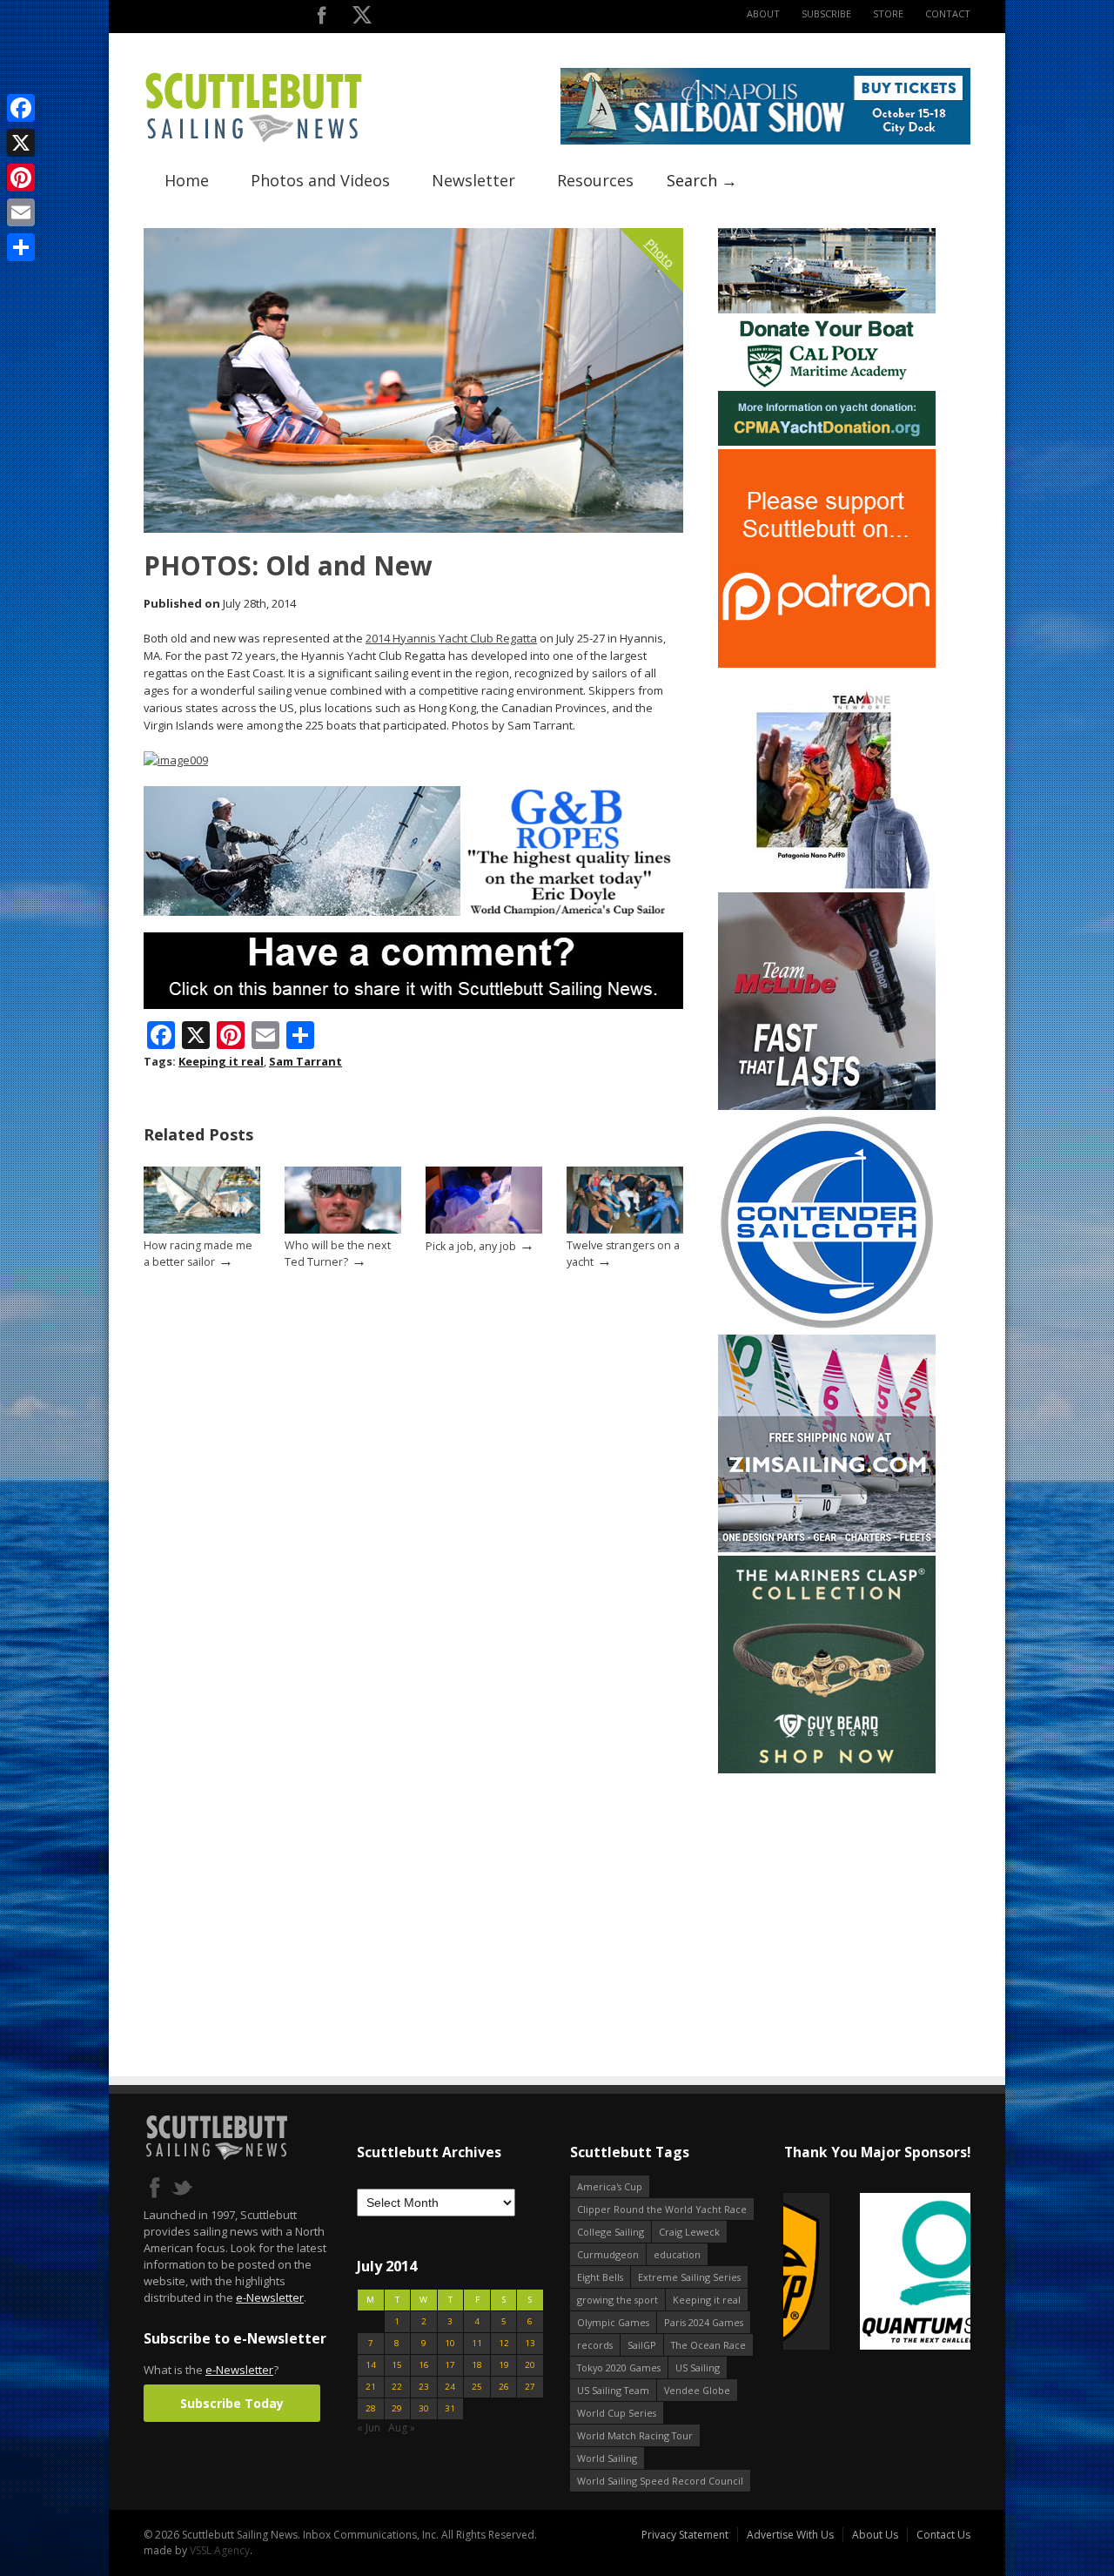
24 (450, 2387)
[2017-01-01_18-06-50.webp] (877, 2273)
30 (424, 2408)
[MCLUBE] (827, 1106)
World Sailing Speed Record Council (660, 2481)
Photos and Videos (320, 180)
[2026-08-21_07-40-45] (765, 141)
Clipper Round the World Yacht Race (662, 2209)
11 (477, 2343)
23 (424, 2387)
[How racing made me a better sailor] (202, 1230)
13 (530, 2343)
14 (371, 2365)
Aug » (402, 2428)
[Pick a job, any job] (484, 1230)
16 (424, 2365)
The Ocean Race (708, 2345)
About (763, 13)
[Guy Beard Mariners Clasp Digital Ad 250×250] (827, 1769)
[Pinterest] (21, 178)
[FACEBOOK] (322, 19)
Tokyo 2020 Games (619, 2367)
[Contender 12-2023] (827, 1327)
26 (504, 2387)
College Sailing (611, 2232)
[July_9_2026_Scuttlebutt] (827, 442)
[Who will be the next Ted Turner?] (343, 1230)
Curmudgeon (608, 2254)
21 (371, 2387)
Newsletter (473, 180)
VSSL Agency (220, 2550)
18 (477, 2365)
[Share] (21, 247)
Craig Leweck (689, 2232)
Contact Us (943, 2535)
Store (888, 13)
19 (504, 2365)
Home (187, 180)
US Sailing (698, 2367)
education (677, 2254)
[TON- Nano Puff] (827, 885)
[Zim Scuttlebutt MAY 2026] (827, 1548)
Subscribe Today (232, 2403)
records (595, 2345)
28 (371, 2408)
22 (397, 2387)
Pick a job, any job (471, 1246)
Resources (595, 180)
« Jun (369, 2428)
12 (504, 2343)
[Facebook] (21, 108)
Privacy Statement (685, 2535)
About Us (875, 2535)
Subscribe (826, 13)
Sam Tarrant (305, 1061)
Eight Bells (600, 2277)
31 (450, 2408)
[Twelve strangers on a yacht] (625, 1230)
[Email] (21, 212)
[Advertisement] (827, 1886)
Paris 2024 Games (704, 2322)
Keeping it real (221, 1061)
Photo (661, 253)
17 (450, 2365)
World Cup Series (617, 2413)
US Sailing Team (613, 2390)
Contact (948, 13)
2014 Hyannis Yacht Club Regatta (451, 638)
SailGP (642, 2345)
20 (530, 2365)
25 (477, 2387)
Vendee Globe (697, 2390)
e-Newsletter (270, 2297)
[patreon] (827, 664)
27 (530, 2387)
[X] (21, 143)
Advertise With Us (790, 2535)
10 (450, 2343)
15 (397, 2365)
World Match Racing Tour (635, 2435)
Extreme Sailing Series (689, 2277)
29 (397, 2408)
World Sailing (607, 2458)
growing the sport (617, 2300)
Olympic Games (613, 2322)
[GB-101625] (413, 912)
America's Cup (610, 2186)
